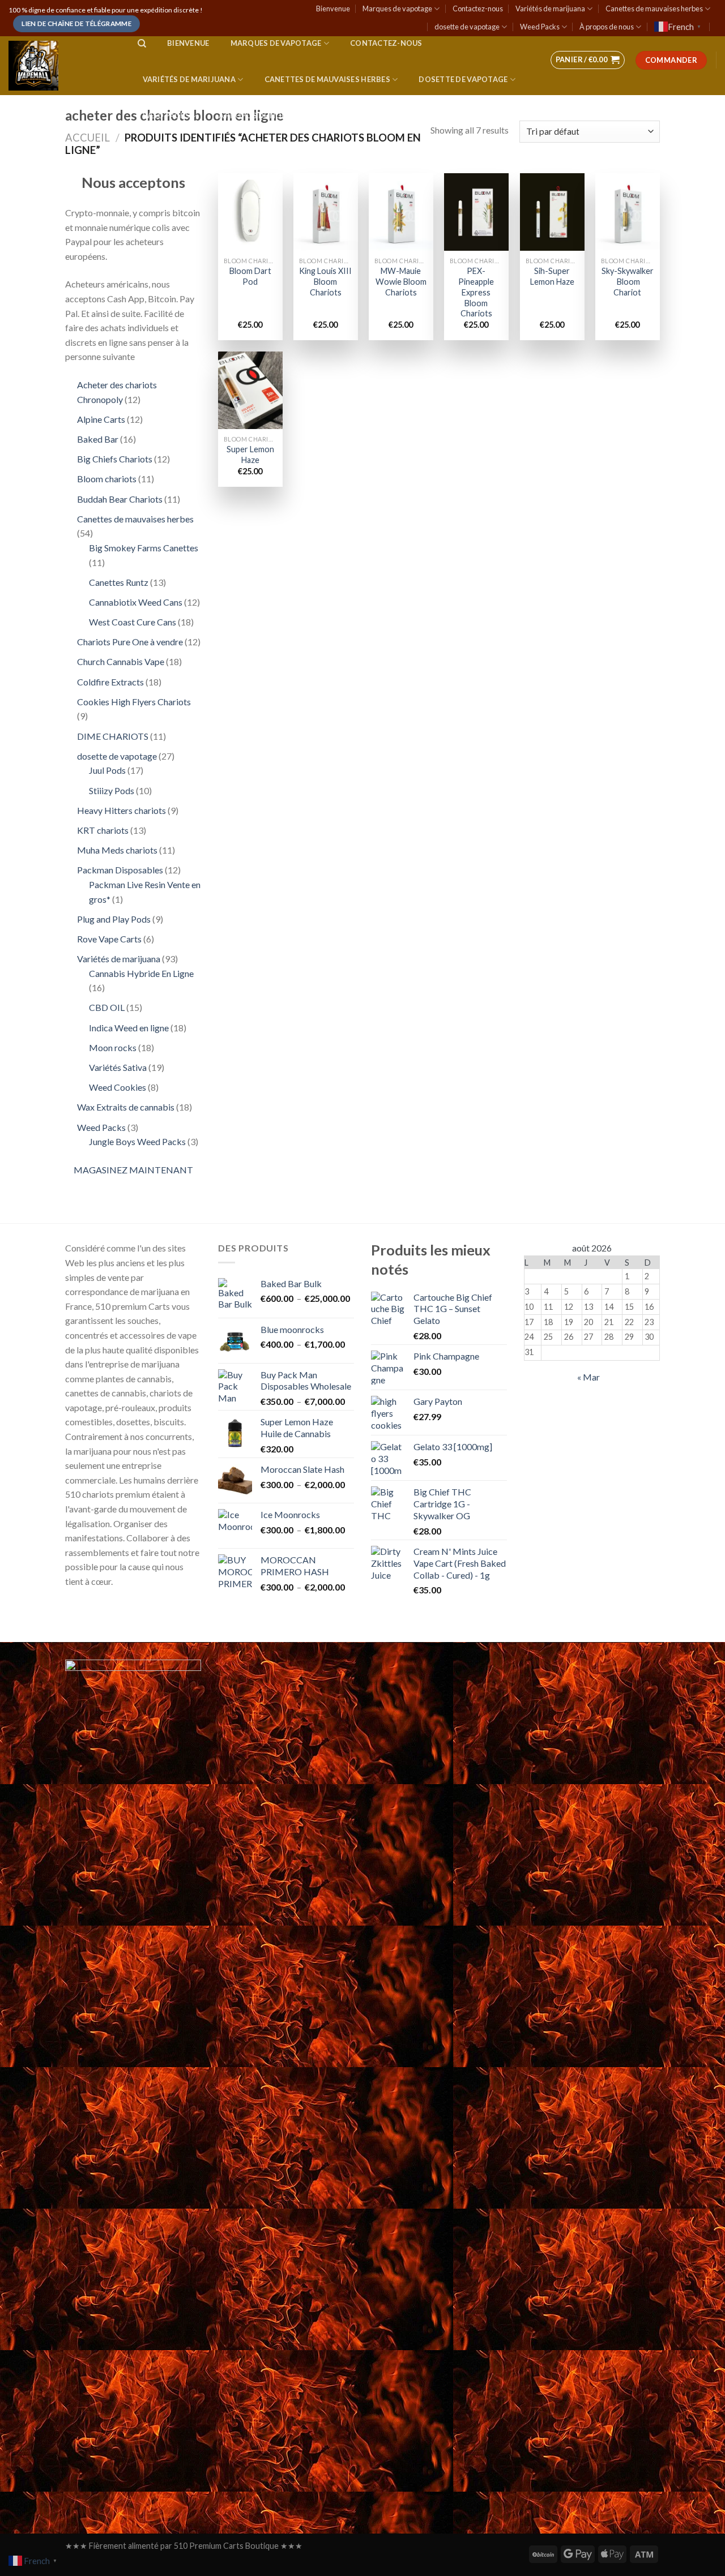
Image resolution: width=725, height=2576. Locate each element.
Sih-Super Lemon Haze (552, 276)
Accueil (88, 138)
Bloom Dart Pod (250, 276)
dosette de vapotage (467, 27)
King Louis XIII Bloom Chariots (325, 281)
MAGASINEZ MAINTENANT (133, 1170)
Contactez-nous (478, 8)
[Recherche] (142, 44)
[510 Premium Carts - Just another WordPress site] (62, 66)
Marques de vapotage (397, 8)
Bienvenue (333, 8)
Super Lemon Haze (250, 455)
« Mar (588, 1377)
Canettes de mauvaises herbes (654, 8)
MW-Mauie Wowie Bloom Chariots (401, 281)
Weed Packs (540, 27)
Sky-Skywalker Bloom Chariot (628, 281)
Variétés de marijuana (550, 8)
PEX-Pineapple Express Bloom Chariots (476, 292)
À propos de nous (607, 27)
